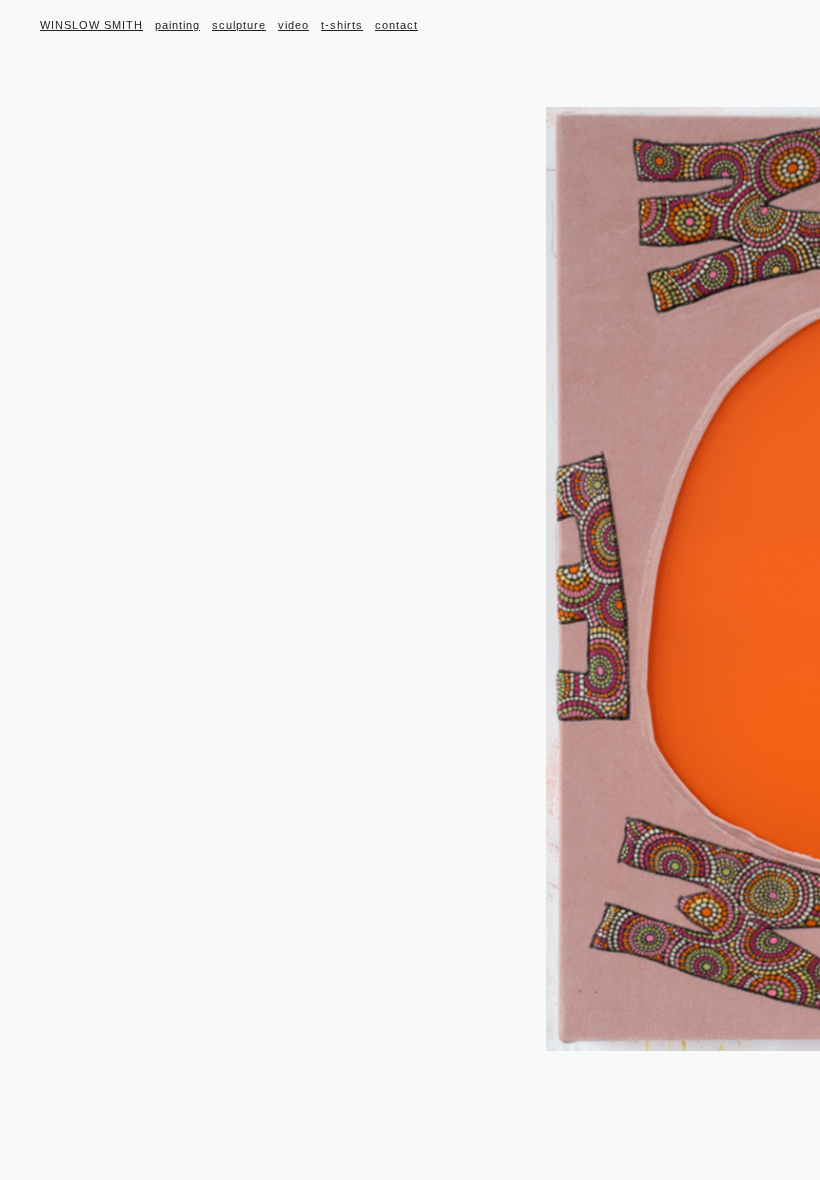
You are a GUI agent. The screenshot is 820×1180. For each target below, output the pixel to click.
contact (396, 25)
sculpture (239, 25)
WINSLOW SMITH (91, 25)
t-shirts (342, 25)
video (293, 25)
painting (177, 25)
